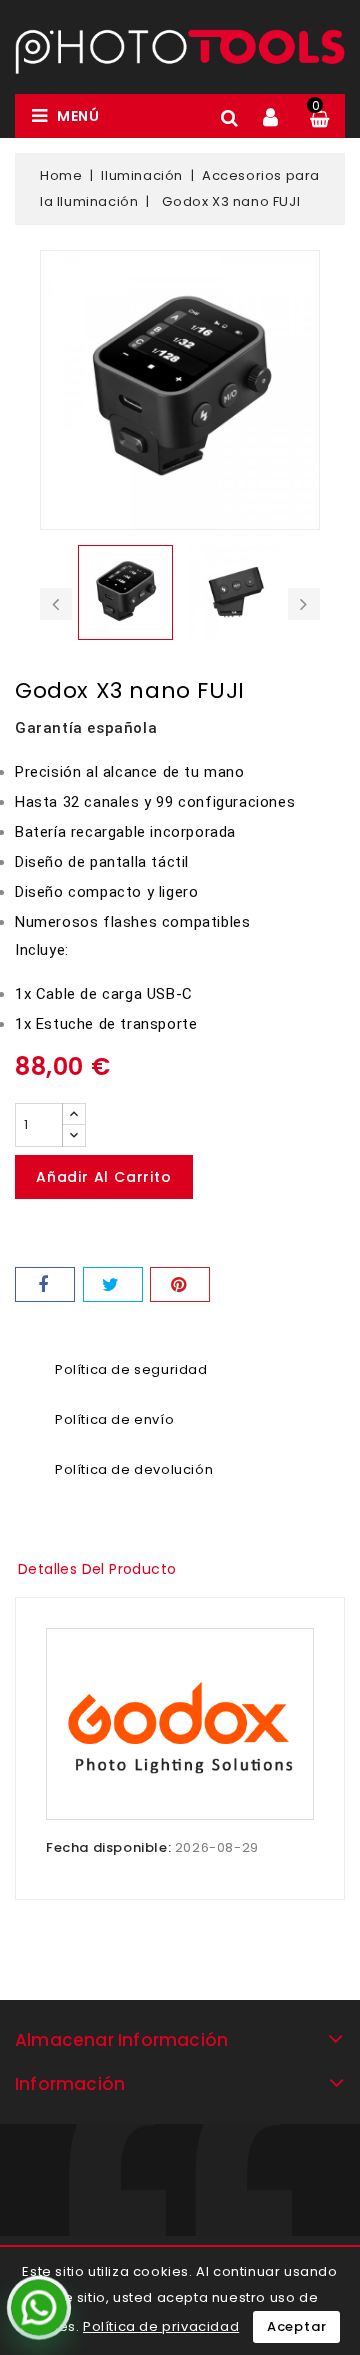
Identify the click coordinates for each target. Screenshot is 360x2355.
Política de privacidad (161, 2326)
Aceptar (297, 2326)
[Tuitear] (113, 1284)
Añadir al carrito (104, 1177)
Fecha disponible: (108, 1847)
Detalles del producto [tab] (97, 1569)
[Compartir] (45, 1284)
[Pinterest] (180, 1284)
